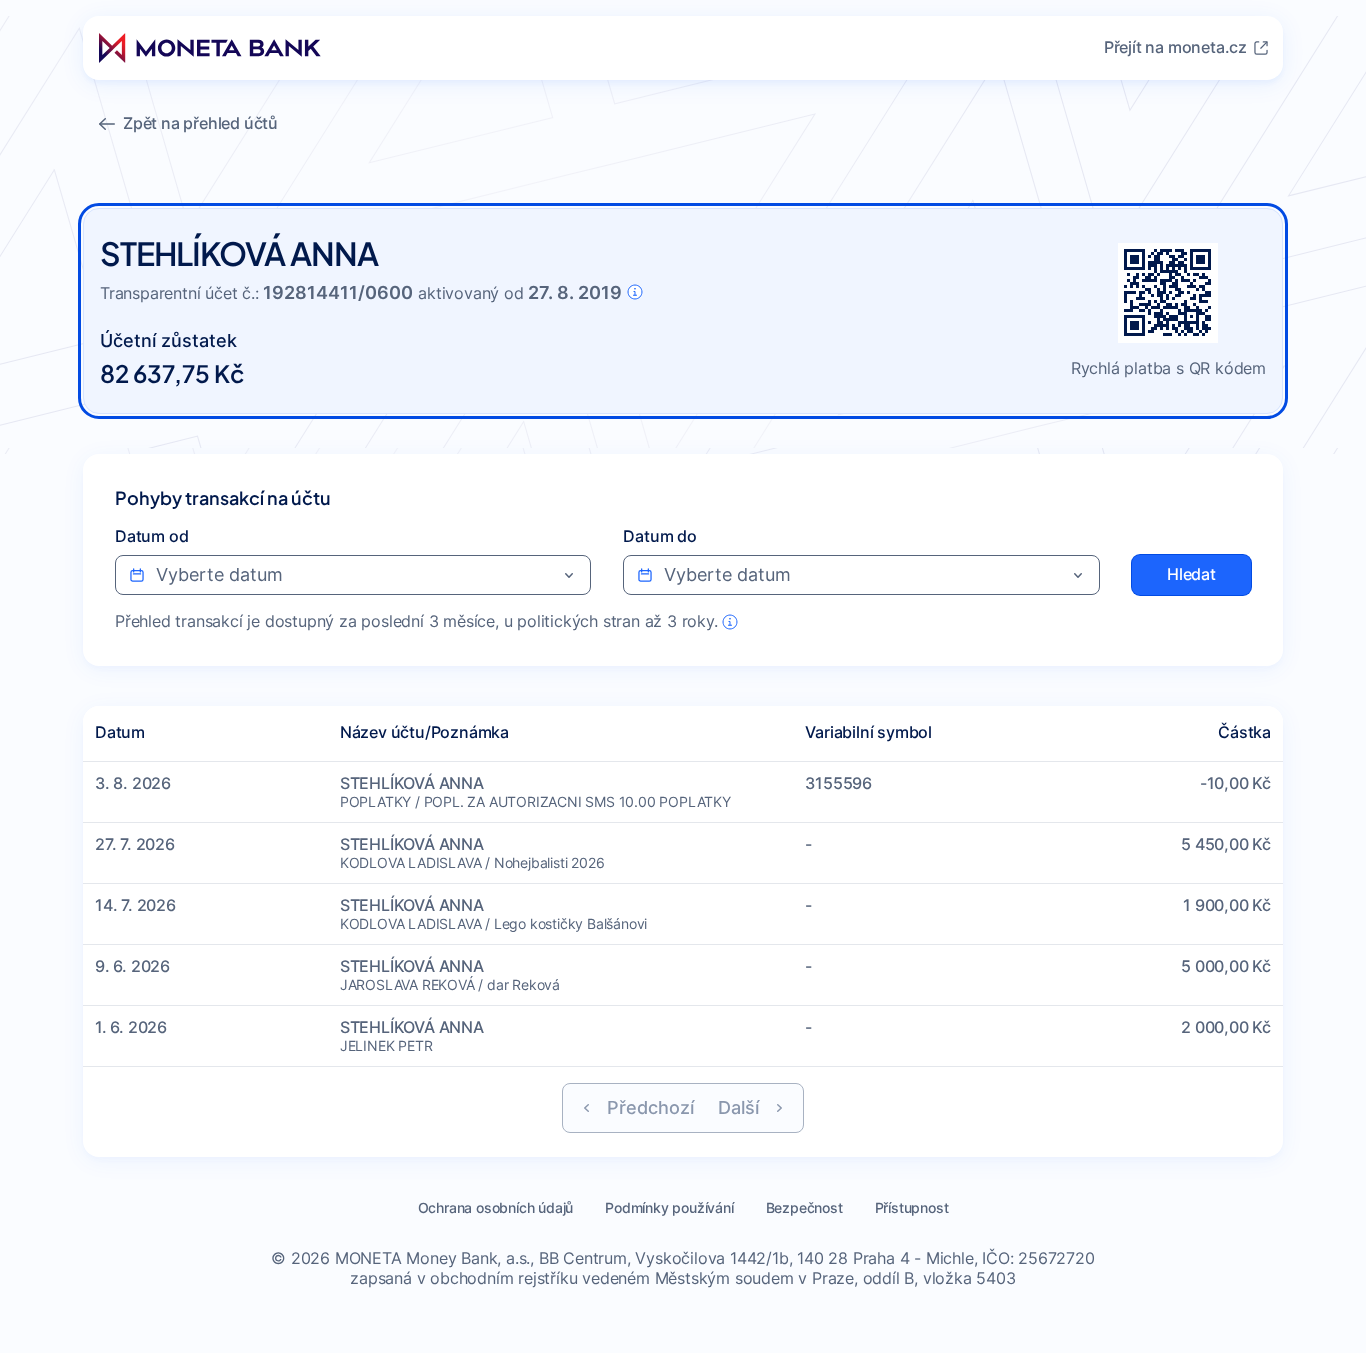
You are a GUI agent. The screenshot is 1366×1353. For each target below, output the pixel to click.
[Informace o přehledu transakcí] (730, 622)
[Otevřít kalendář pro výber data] (569, 575)
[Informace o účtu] (635, 292)
